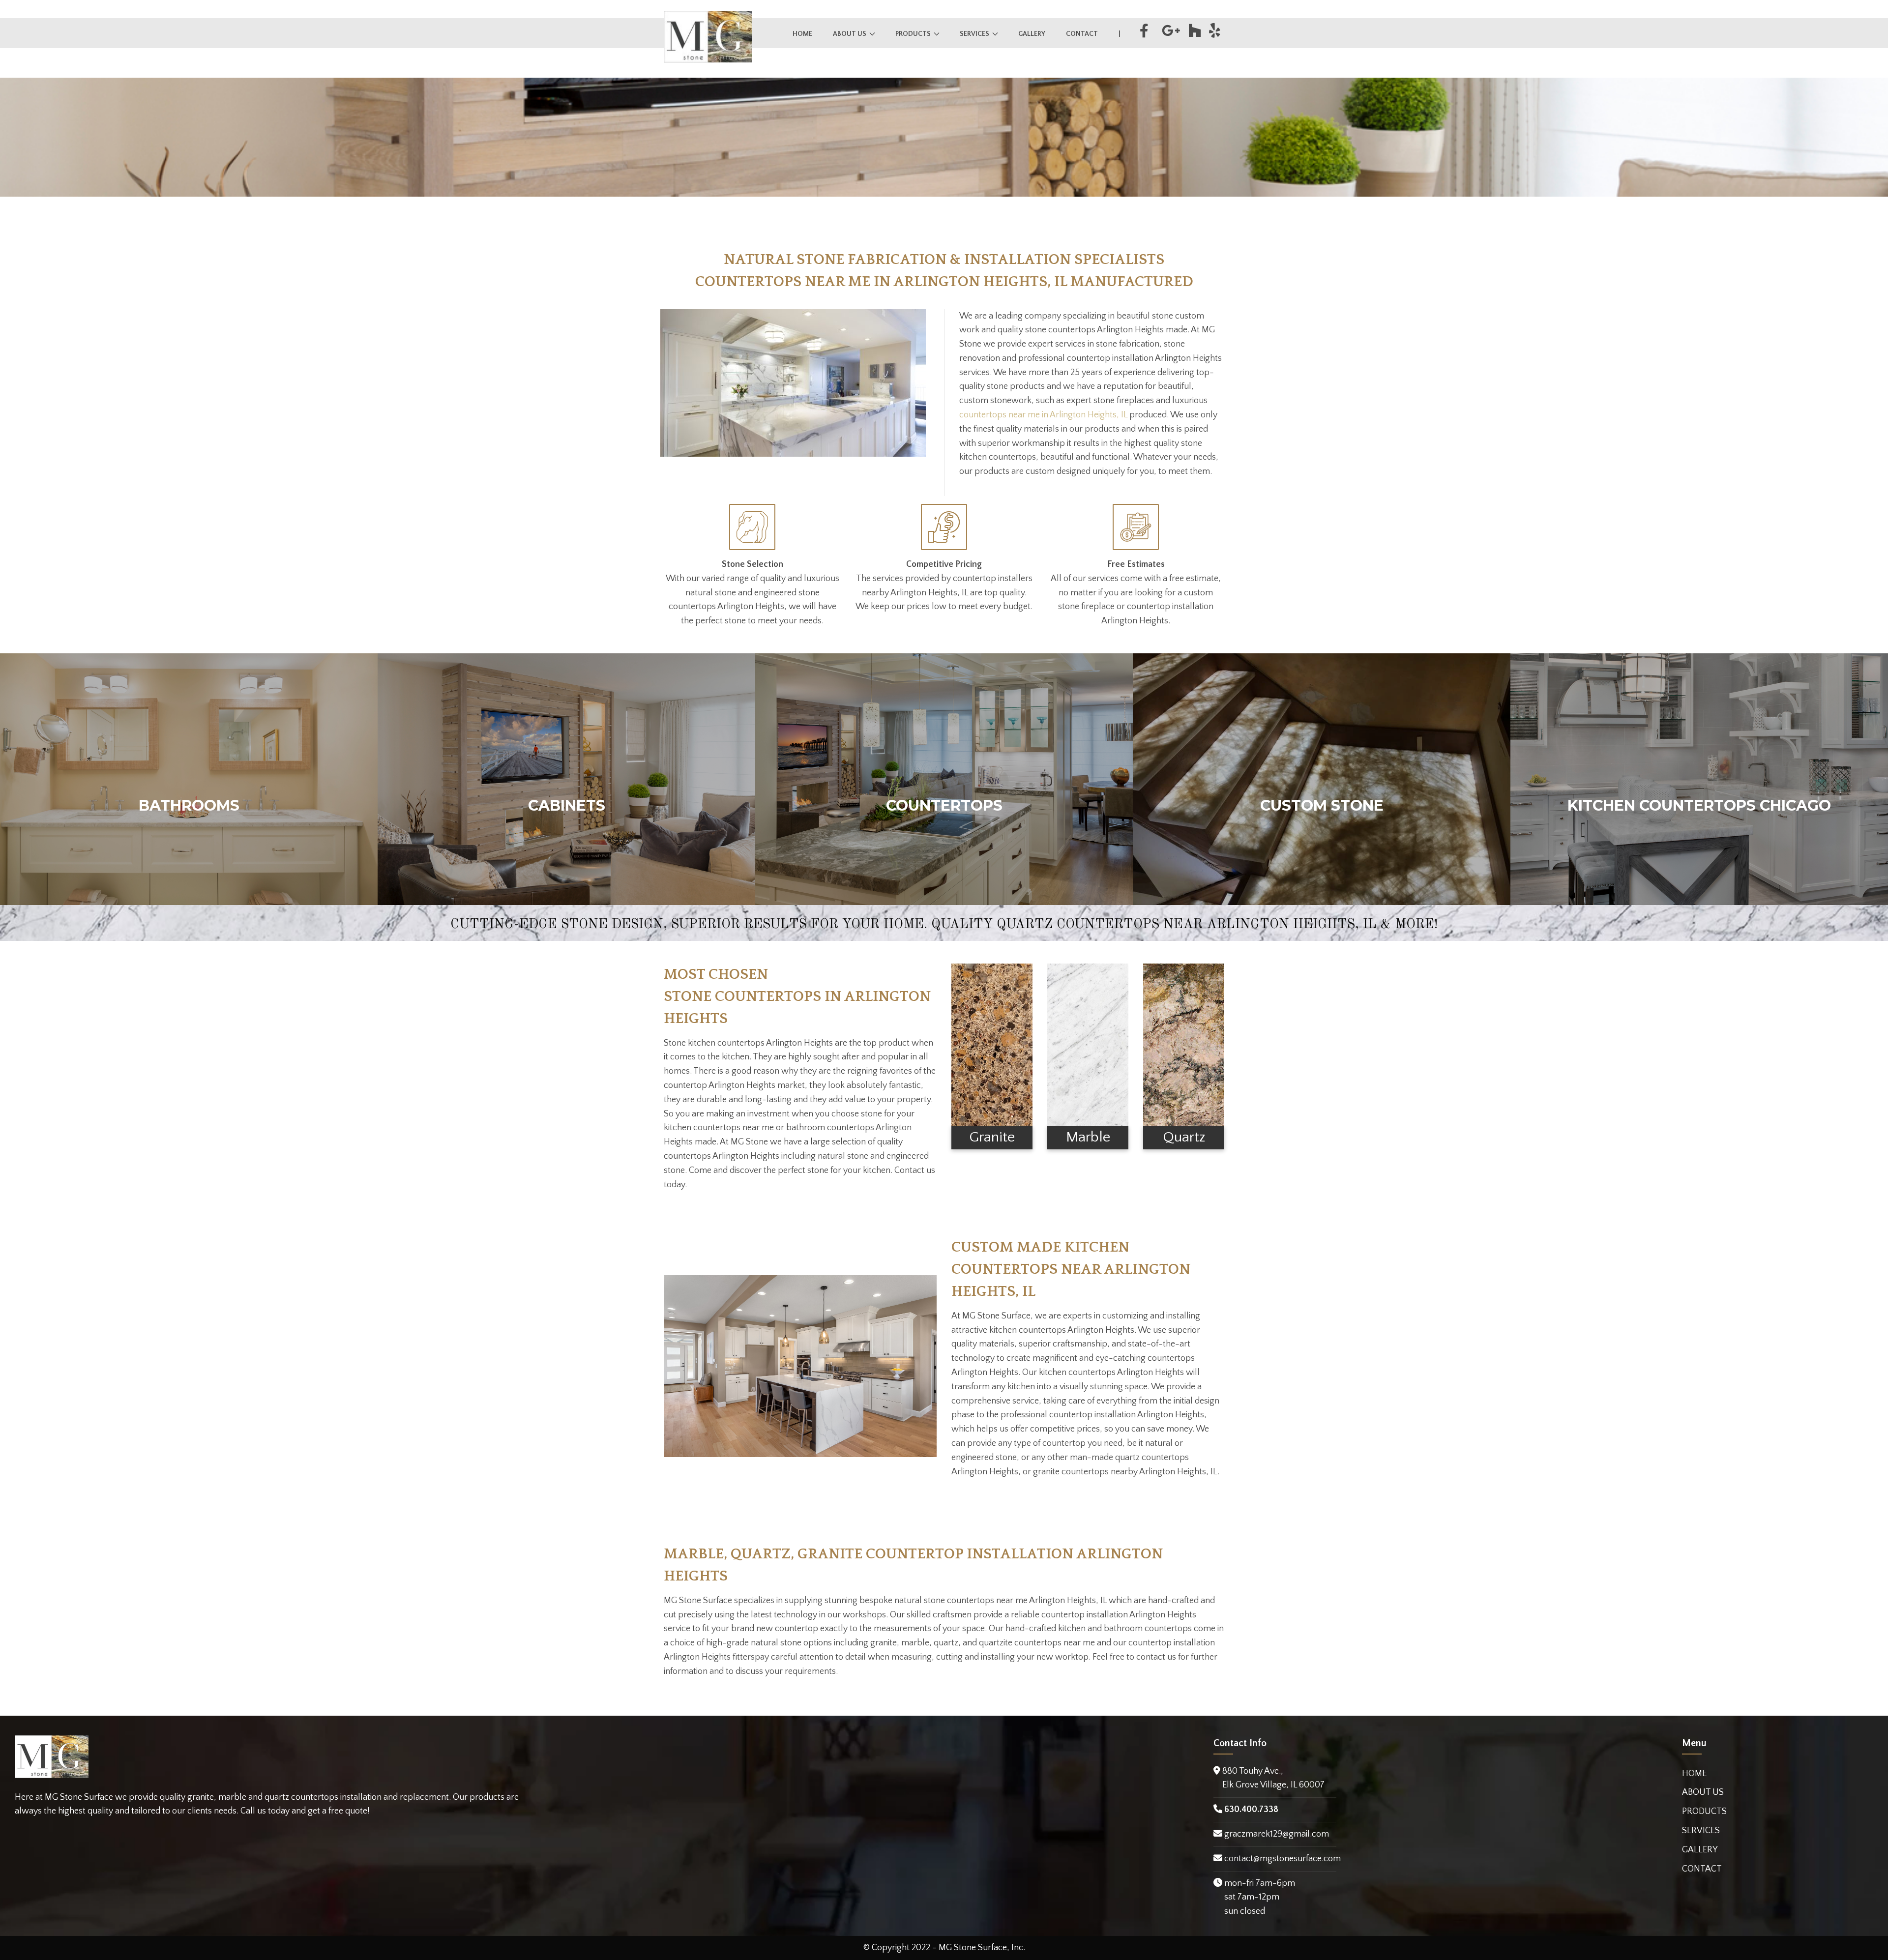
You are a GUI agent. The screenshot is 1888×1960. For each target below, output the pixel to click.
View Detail (189, 794)
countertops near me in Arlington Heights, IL (1043, 415)
